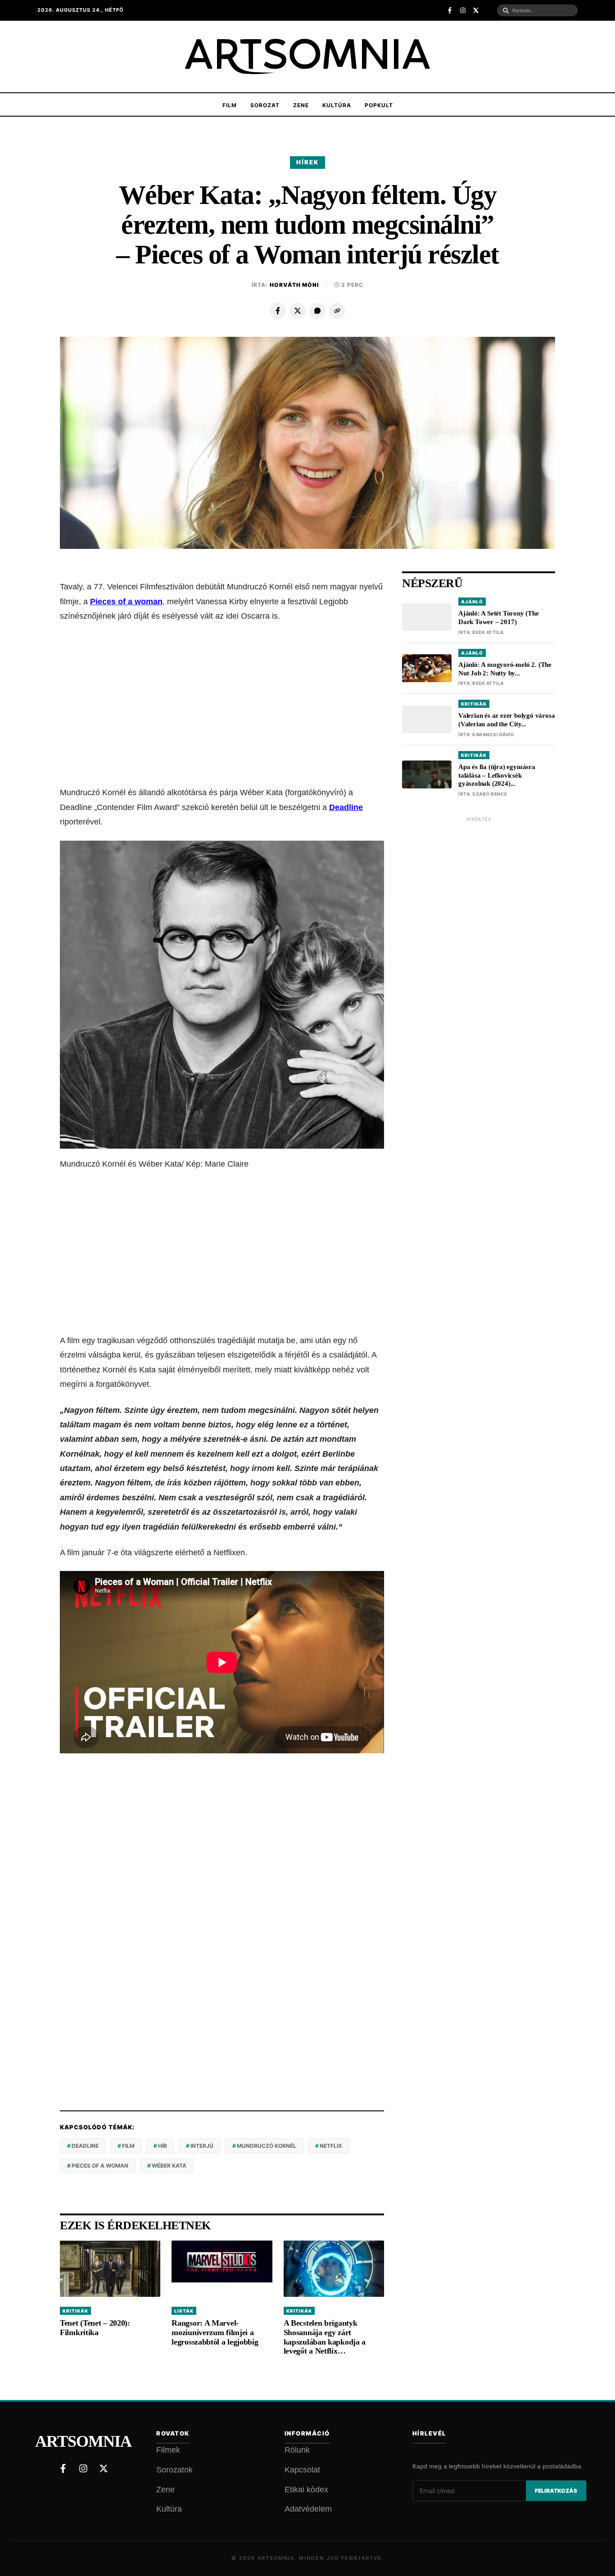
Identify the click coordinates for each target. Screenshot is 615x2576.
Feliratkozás (556, 2491)
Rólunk (297, 2450)
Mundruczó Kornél (267, 2146)
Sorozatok (174, 2470)
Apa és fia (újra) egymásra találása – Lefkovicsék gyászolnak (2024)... (497, 775)
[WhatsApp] (317, 311)
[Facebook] (278, 311)
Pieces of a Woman (100, 2166)
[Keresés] (506, 11)
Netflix (331, 2146)
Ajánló (472, 602)
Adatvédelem (308, 2509)
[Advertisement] (222, 704)
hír (163, 2146)
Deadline (346, 807)
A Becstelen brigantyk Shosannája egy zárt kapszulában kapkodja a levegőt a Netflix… (325, 2337)
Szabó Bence (490, 794)
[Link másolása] (337, 311)
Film (230, 105)
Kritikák (75, 2311)
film (128, 2146)
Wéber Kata (169, 2166)
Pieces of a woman (126, 602)
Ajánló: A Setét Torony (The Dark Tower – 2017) (499, 618)
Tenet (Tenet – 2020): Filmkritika (95, 2328)
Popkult (379, 105)
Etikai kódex (306, 2490)
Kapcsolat (302, 2470)
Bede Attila (488, 632)
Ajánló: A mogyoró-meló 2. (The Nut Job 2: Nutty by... (505, 669)
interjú (202, 2146)
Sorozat (265, 105)
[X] (298, 311)
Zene (301, 105)
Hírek (307, 162)
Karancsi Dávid (493, 734)
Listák (184, 2311)
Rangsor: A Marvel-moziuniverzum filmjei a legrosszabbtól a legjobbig (215, 2332)
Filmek (168, 2450)
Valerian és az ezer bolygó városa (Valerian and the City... (506, 720)
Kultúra (337, 105)
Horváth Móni (294, 285)
